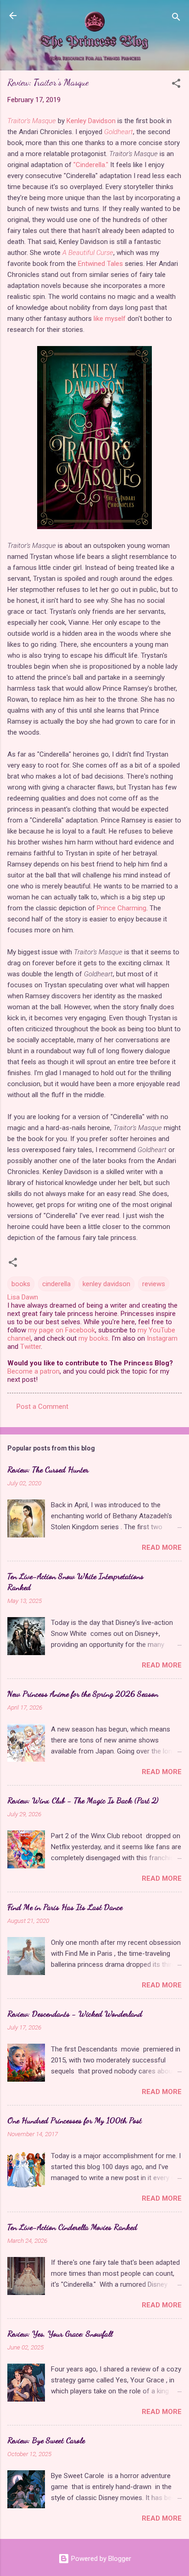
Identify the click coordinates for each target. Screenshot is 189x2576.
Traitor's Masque (32, 121)
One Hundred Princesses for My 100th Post (75, 2120)
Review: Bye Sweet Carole (46, 2440)
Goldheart (119, 132)
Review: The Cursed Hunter (48, 1469)
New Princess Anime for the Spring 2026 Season (83, 1694)
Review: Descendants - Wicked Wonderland (75, 2013)
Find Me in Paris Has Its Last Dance (65, 1907)
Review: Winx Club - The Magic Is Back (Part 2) (83, 1800)
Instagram (162, 1338)
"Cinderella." (91, 165)
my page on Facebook (61, 1330)
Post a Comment (42, 1407)
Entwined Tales (100, 264)
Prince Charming (122, 908)
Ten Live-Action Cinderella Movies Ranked (72, 2227)
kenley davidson (106, 1284)
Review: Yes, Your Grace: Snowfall (60, 2333)
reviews (154, 1284)
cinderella (56, 1284)
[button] (176, 85)
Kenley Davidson (91, 121)
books (21, 1284)
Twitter (31, 1347)
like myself (110, 319)
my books (93, 1338)
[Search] (176, 19)
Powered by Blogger (100, 2559)
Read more (162, 1548)
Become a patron (33, 1371)
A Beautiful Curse (88, 253)
